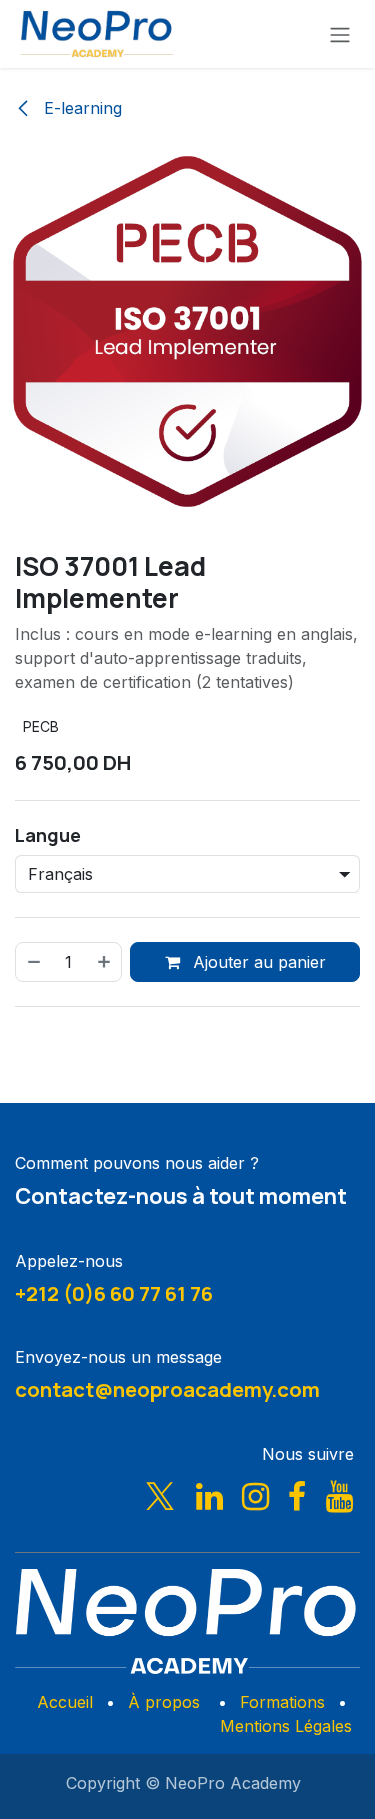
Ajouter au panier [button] (257, 962)
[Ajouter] (105, 962)
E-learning (80, 108)
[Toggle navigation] (340, 34)
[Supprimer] (33, 962)
